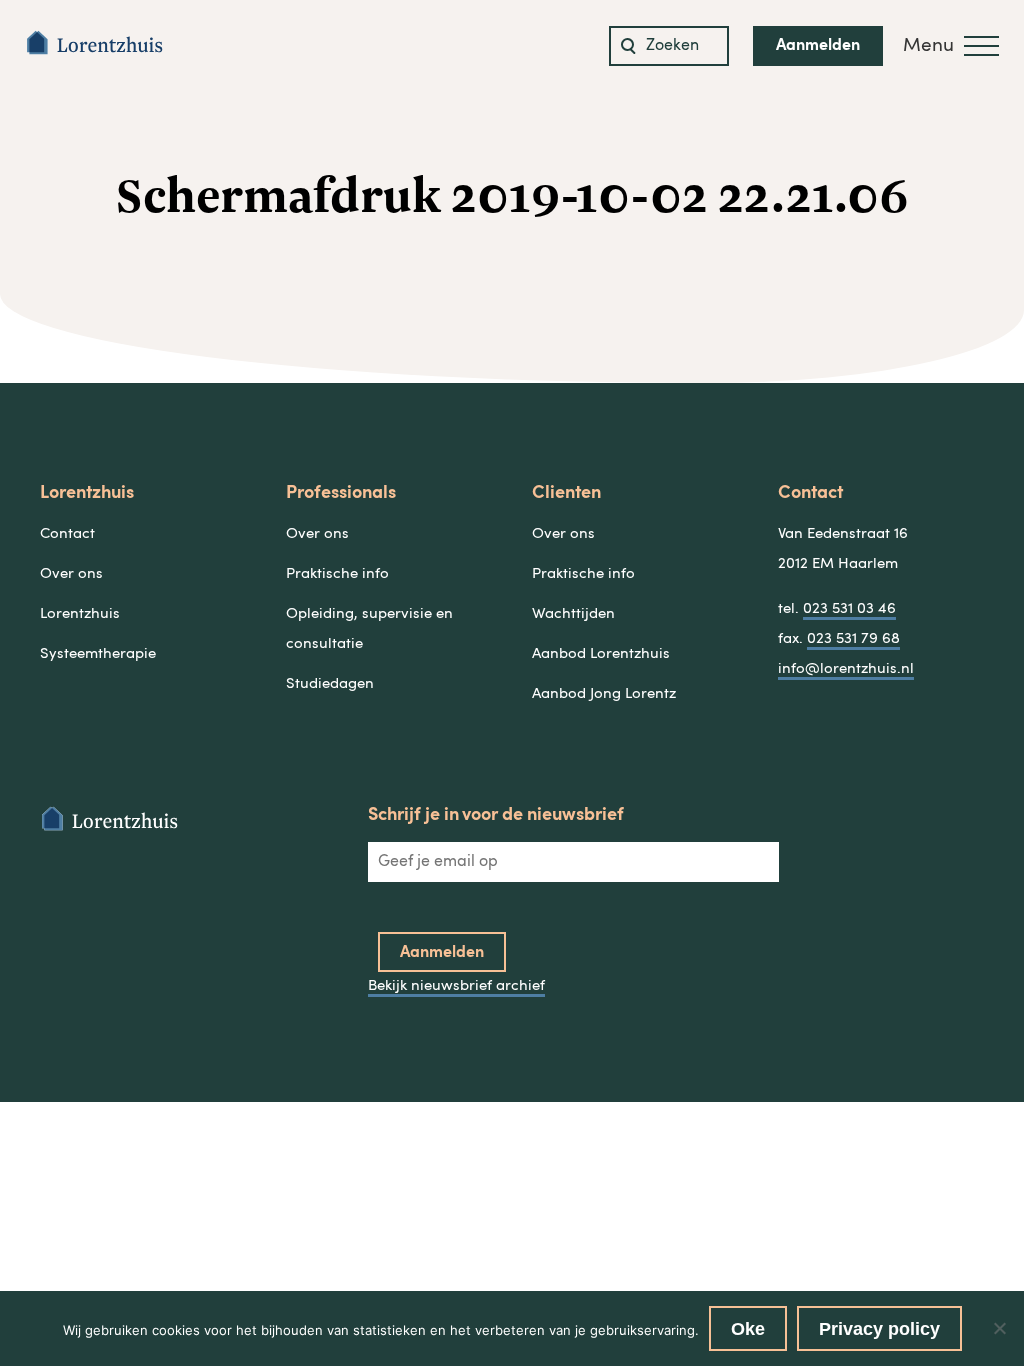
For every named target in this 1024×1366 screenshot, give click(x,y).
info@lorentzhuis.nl (846, 669)
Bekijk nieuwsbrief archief (456, 986)
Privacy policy (879, 1328)
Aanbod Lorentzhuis (601, 654)
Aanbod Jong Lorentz (604, 694)
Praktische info (337, 574)
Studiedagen (330, 684)
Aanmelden (818, 46)
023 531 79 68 (853, 639)
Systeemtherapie (98, 654)
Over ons (71, 574)
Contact (67, 534)
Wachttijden (573, 614)
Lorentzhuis (80, 614)
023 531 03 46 (849, 609)
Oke (748, 1328)
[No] (999, 1328)
